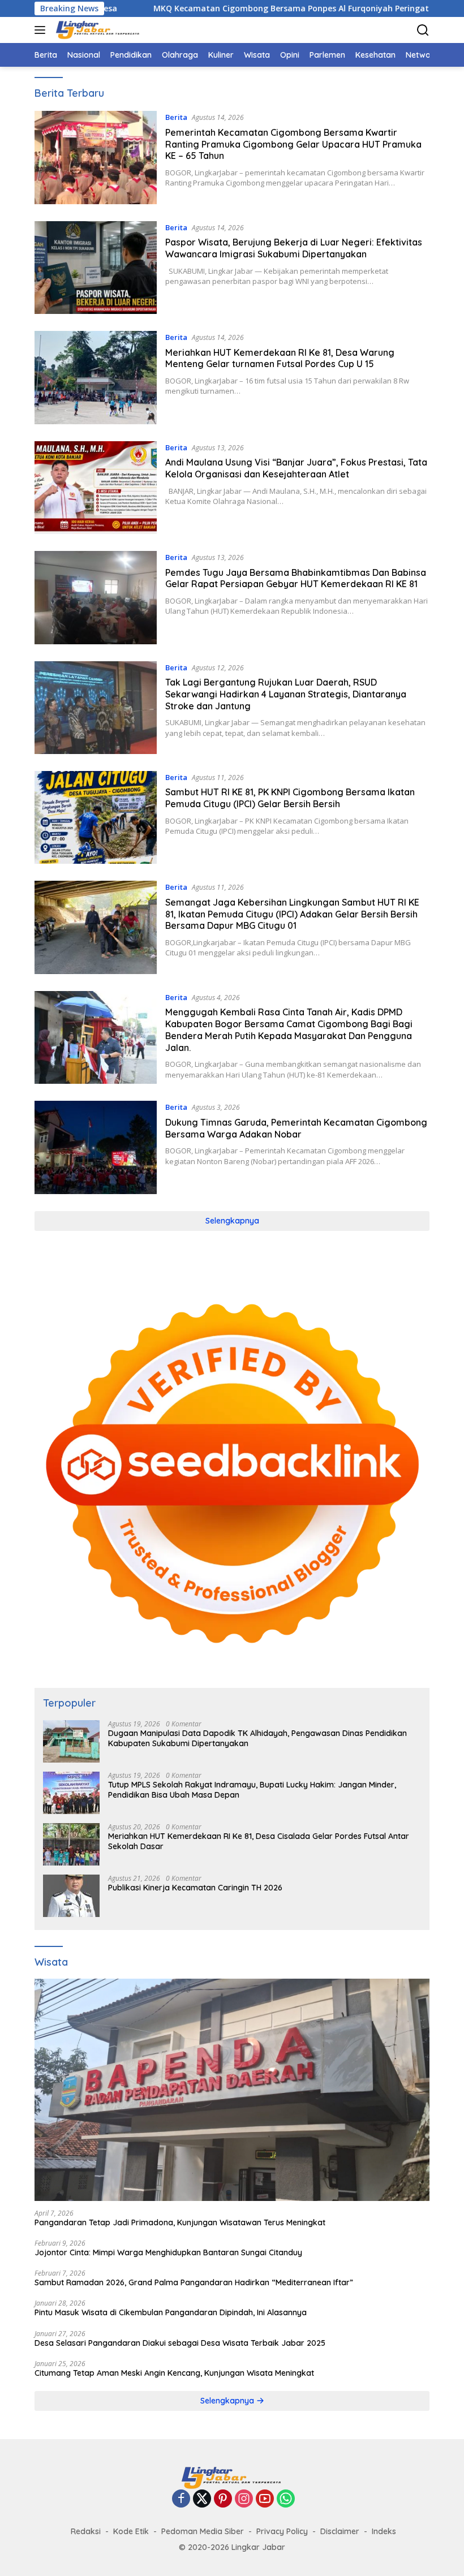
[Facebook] (181, 2499)
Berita (176, 117)
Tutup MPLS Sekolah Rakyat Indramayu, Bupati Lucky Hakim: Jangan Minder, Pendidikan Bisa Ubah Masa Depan (252, 1790)
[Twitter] (202, 2499)
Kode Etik (131, 2531)
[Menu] (42, 30)
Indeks (384, 2531)
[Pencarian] (423, 30)
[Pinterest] (223, 2499)
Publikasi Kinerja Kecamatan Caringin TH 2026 (195, 1888)
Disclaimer (340, 2531)
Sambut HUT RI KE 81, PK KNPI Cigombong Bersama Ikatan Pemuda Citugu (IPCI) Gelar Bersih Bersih (290, 798)
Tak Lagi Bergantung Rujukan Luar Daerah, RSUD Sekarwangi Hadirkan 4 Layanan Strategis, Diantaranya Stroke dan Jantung (286, 694)
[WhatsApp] (286, 2499)
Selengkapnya (232, 1221)
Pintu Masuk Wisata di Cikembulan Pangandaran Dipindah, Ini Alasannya (171, 2312)
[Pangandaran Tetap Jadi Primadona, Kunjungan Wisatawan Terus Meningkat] (232, 2090)
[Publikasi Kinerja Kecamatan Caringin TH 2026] (71, 1896)
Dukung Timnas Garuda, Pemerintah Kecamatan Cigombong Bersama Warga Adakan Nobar (296, 1128)
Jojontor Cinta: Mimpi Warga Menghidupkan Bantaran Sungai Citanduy (168, 2252)
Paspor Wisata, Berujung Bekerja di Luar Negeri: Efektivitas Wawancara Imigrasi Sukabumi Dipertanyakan (294, 248)
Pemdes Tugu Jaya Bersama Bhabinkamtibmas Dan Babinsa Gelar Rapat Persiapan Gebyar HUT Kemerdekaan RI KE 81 (296, 578)
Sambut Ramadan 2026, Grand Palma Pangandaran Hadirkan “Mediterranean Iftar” (194, 2282)
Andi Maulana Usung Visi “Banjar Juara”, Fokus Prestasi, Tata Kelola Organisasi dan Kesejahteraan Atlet (296, 468)
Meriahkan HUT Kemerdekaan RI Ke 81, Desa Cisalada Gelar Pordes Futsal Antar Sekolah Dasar (259, 1841)
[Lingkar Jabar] (97, 30)
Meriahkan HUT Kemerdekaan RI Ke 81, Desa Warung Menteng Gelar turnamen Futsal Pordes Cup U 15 (280, 358)
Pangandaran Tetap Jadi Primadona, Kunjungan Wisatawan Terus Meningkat (180, 2222)
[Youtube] (265, 2499)
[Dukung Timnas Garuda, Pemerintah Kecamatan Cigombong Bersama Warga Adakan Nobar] (96, 1147)
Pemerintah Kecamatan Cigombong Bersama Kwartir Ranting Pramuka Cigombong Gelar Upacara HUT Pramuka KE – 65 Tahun (293, 144)
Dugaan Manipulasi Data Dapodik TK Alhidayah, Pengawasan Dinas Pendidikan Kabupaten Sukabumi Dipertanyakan (257, 1738)
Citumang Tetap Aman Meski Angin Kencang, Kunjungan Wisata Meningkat (174, 2373)
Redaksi (86, 2531)
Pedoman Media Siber (203, 2531)
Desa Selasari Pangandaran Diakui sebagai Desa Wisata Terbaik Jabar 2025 (180, 2343)
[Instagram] (244, 2499)
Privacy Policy (282, 2531)
